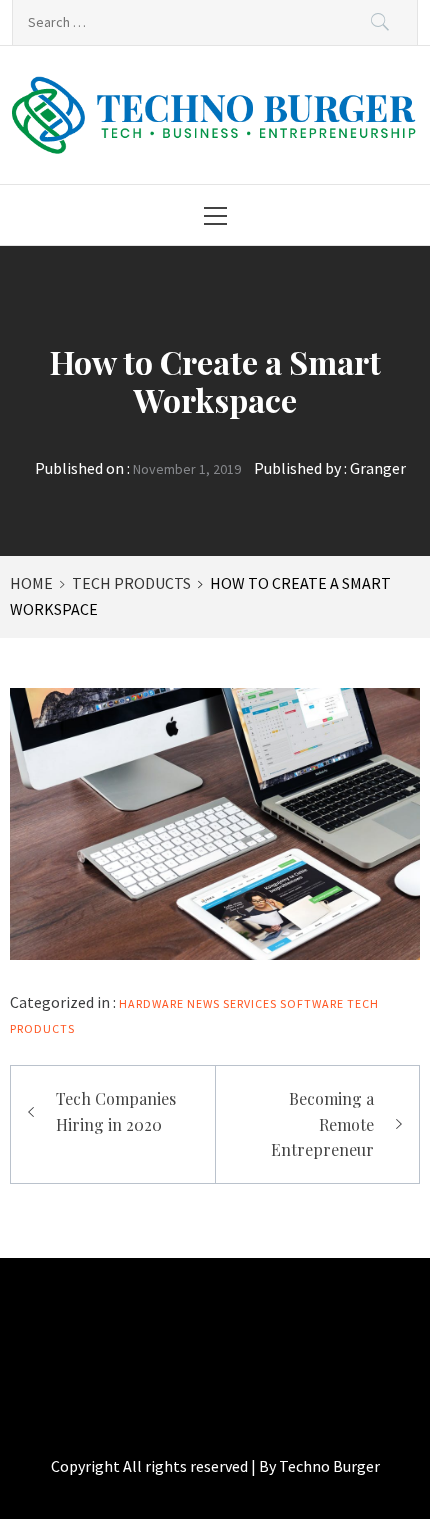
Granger (378, 468)
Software (312, 1003)
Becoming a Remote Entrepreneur (322, 1124)
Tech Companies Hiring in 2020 (116, 1111)
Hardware (151, 1003)
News (203, 1003)
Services (250, 1003)
